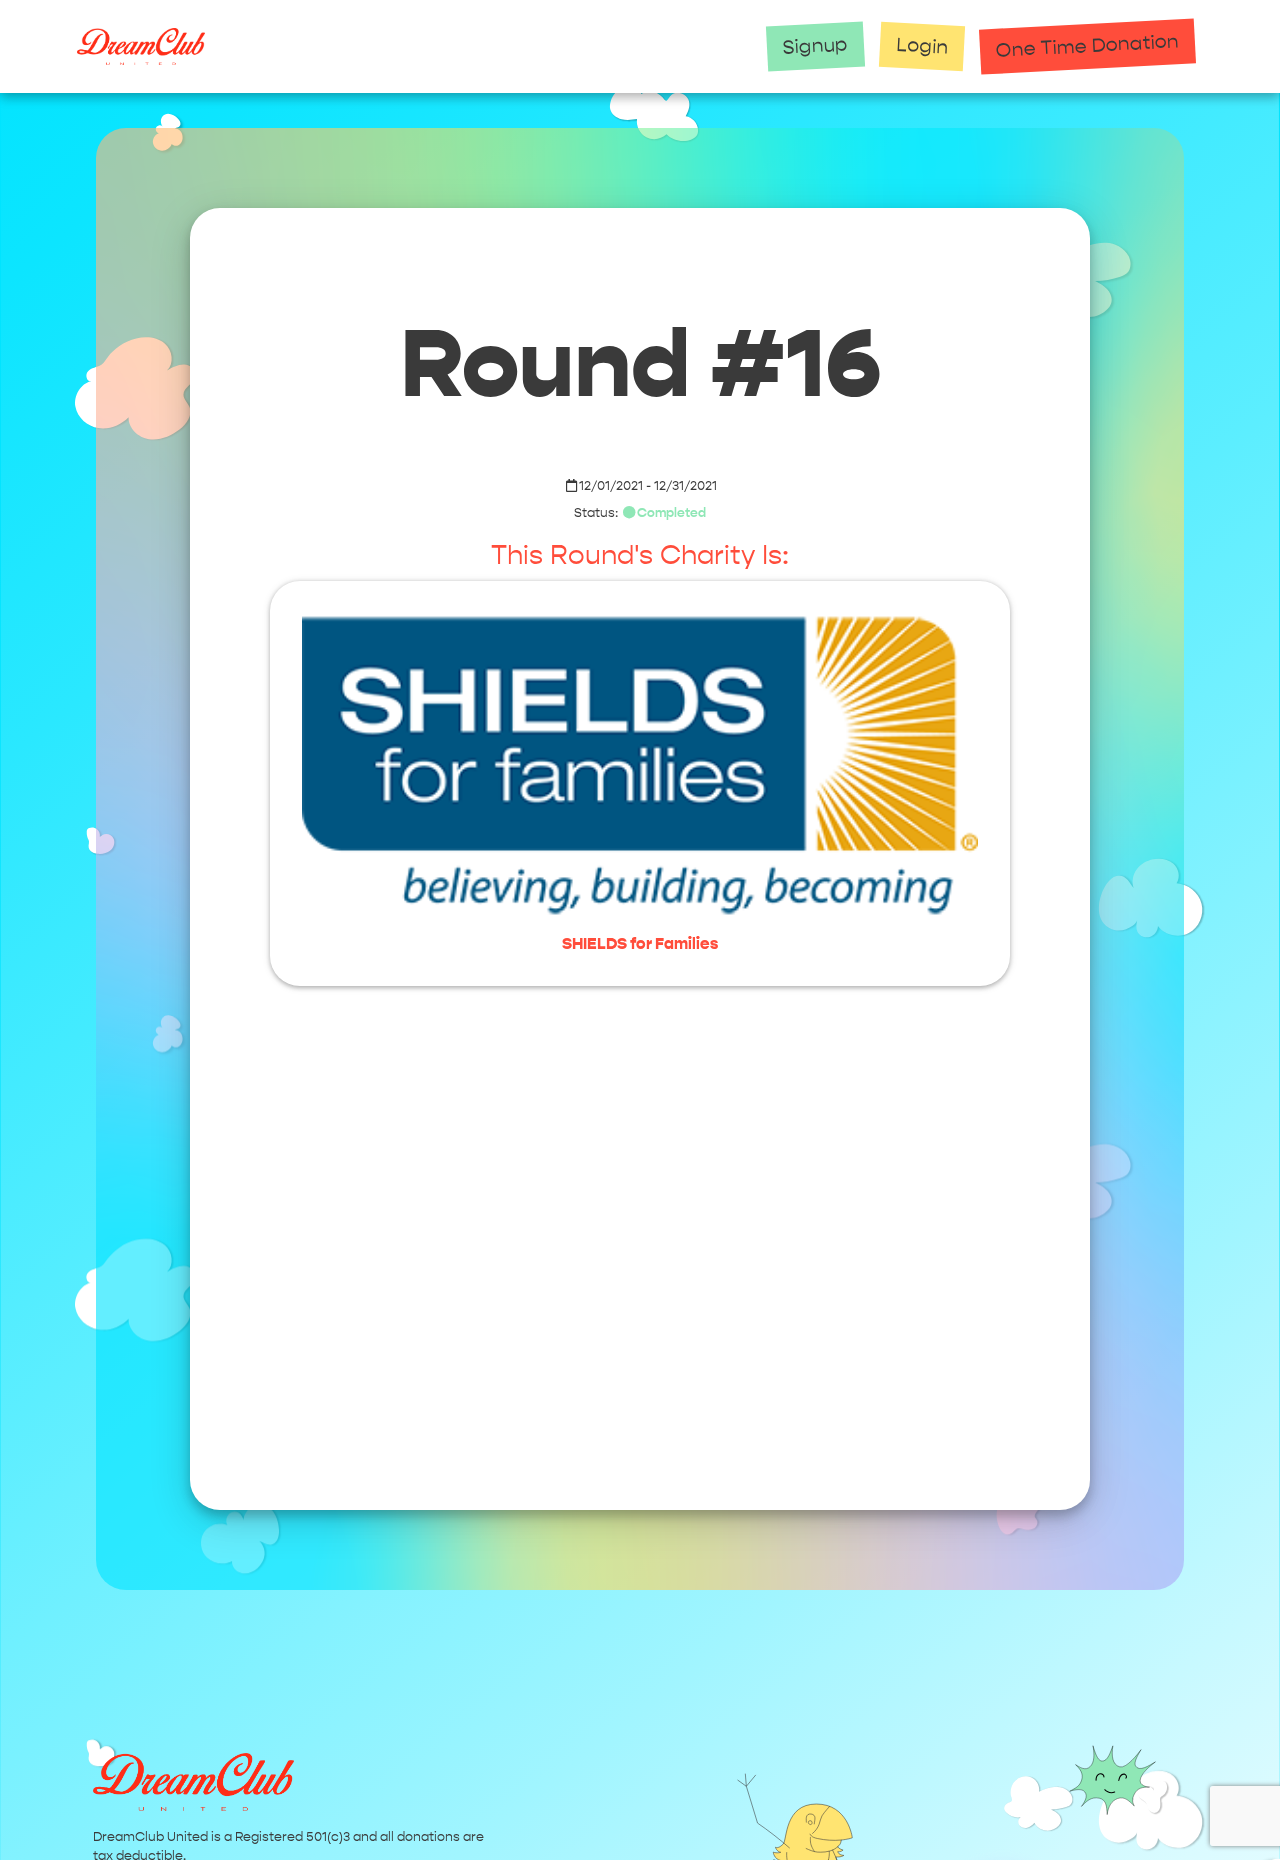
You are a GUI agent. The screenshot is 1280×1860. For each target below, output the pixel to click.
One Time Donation (1088, 45)
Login (922, 46)
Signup (816, 45)
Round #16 (640, 364)
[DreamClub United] (410, 46)
